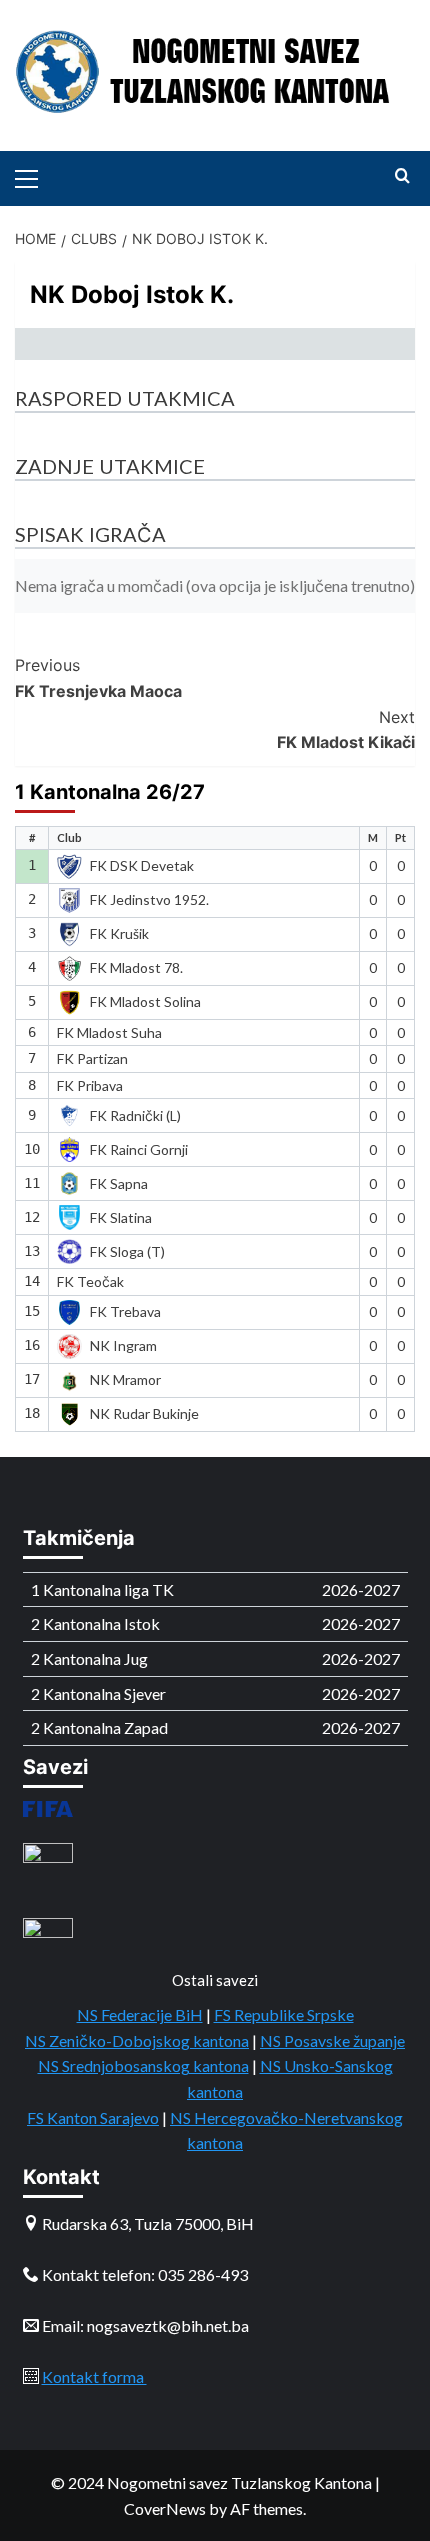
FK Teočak (90, 1281)
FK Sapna (119, 1183)
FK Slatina (121, 1217)
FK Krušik (119, 933)
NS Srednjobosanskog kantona (143, 2065)
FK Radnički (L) (135, 1115)
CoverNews (165, 2508)
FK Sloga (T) (127, 1251)
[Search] (402, 176)
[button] (35, 176)
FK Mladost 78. (136, 967)
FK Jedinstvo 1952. (149, 899)
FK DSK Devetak (142, 865)
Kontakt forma (94, 2376)
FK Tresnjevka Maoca (98, 678)
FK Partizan (92, 1058)
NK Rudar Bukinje (144, 1413)
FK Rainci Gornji (139, 1149)
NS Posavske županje (332, 2040)
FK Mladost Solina (145, 1001)
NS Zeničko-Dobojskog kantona (137, 2040)
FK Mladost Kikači (346, 730)
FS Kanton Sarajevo (93, 2117)
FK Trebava (125, 1311)
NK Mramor (125, 1379)
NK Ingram (123, 1345)
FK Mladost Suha (109, 1032)
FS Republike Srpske (284, 2014)
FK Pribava (90, 1085)
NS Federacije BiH (140, 2014)
